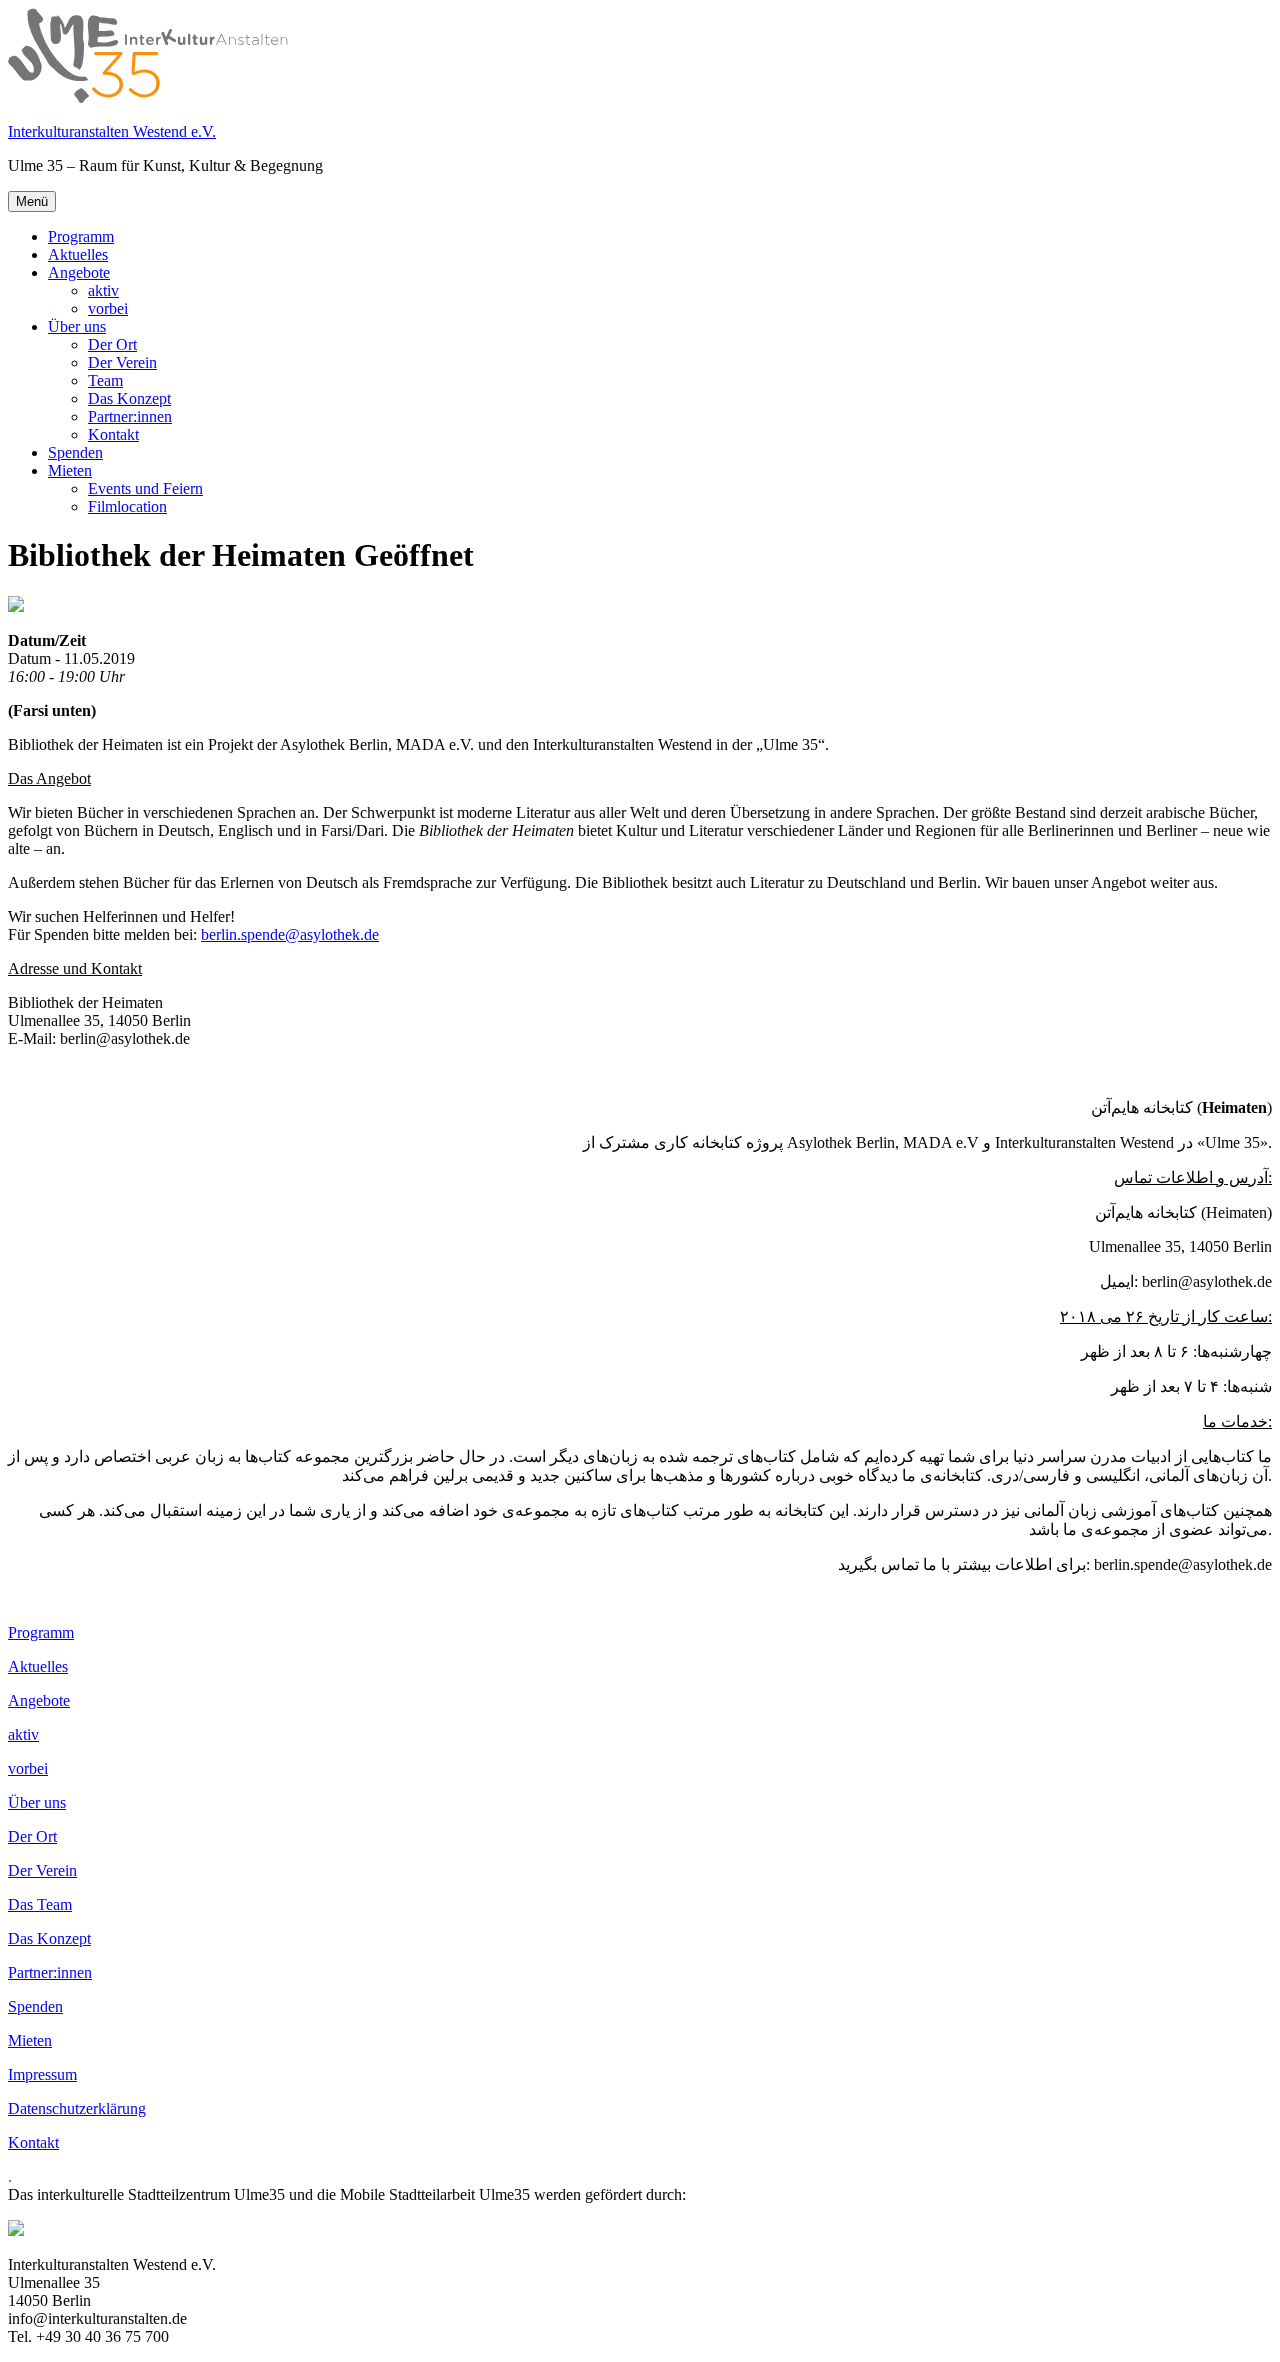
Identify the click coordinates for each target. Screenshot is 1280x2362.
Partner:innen (130, 416)
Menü (32, 201)
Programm (81, 236)
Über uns (77, 326)
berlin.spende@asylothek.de (290, 934)
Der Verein (122, 362)
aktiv (103, 290)
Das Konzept (129, 398)
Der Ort (112, 344)
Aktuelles (78, 254)
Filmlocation (127, 506)
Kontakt (113, 434)
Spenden (75, 452)
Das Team (40, 1904)
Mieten (70, 470)
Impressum (42, 2074)
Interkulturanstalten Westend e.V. (112, 131)
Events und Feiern (145, 488)
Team (105, 380)
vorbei (108, 308)
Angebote (79, 272)
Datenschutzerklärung (77, 2108)
